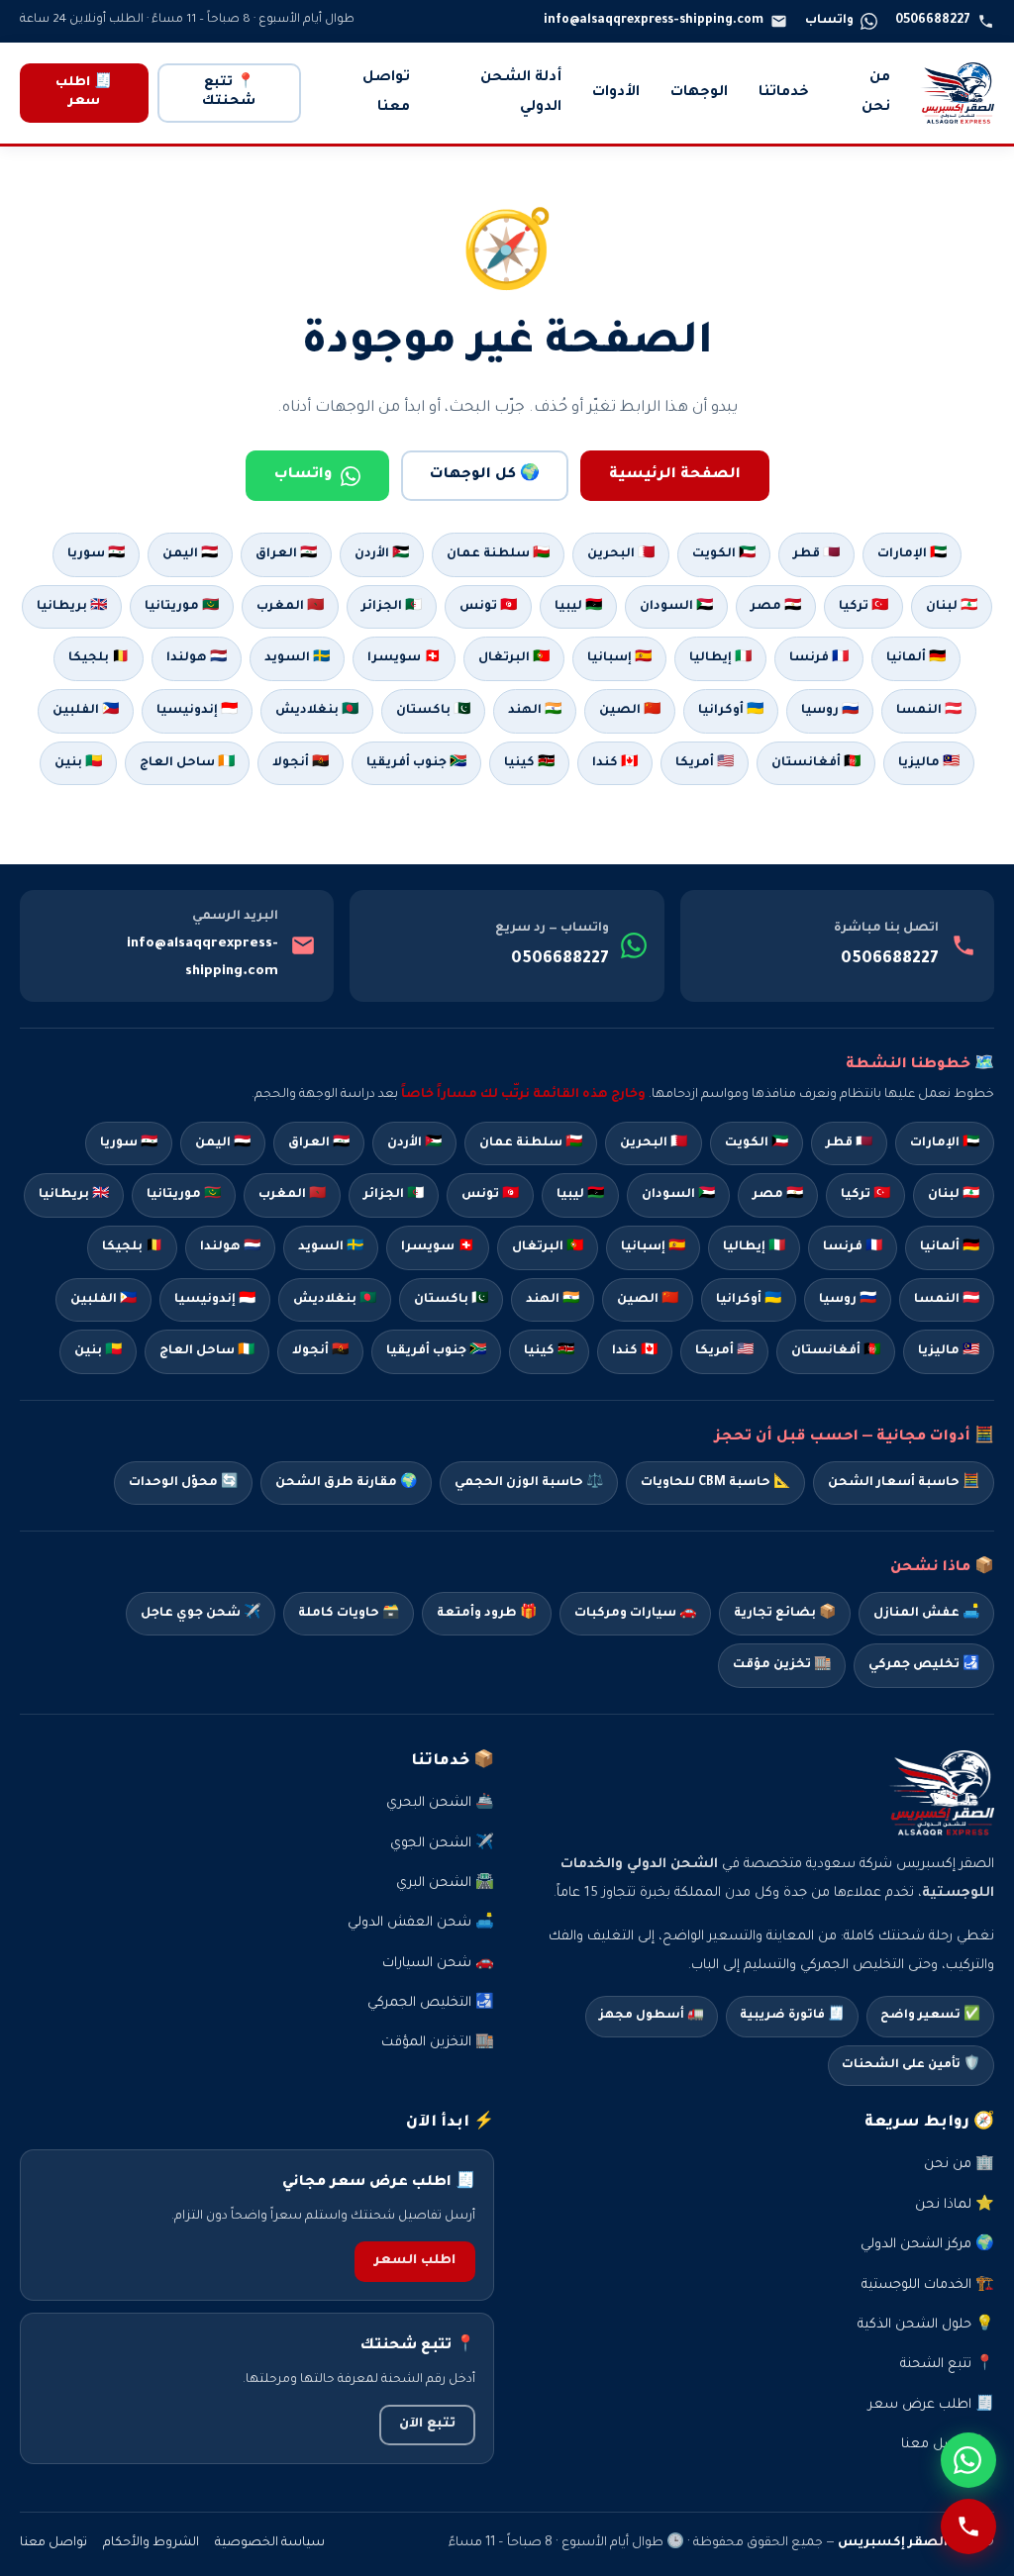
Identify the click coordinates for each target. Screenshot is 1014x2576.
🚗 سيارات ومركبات (635, 1614)
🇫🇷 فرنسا (819, 658)
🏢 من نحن (959, 2165)
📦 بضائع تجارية (785, 1614)
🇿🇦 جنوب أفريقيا (416, 763)
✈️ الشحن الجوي (442, 1844)
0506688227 (890, 959)
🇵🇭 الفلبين (86, 711)
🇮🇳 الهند (535, 711)
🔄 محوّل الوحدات (183, 1483)
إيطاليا (754, 1247)
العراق (319, 1143)
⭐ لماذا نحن (955, 2205)
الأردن (414, 1143)
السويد (331, 1247)
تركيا (865, 1195)
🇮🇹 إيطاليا (720, 658)
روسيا (848, 1300)
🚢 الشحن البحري (440, 1803)
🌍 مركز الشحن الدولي (927, 2245)
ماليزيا (949, 1351)
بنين (98, 1351)
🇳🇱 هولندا (197, 658)
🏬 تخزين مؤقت (782, 1665)
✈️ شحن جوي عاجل (201, 1614)
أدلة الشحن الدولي (521, 93)
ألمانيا (950, 1247)
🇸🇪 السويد (297, 658)
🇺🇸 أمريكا (705, 763)
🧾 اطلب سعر (84, 93)
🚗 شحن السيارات (438, 1964)
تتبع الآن (427, 2425)
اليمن (223, 1143)
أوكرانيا (749, 1300)
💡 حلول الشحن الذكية (926, 2325)
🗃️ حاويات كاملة (349, 1614)
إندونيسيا (215, 1300)
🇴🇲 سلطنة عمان (498, 554)
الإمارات (945, 1143)
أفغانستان (836, 1351)
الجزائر (394, 1195)
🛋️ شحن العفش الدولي (421, 1923)
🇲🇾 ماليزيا (929, 763)
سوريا (129, 1143)
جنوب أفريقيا (436, 1351)
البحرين (654, 1143)
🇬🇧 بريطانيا (72, 607)
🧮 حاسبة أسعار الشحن (904, 1483)
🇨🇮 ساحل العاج (187, 763)
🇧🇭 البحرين (621, 554)
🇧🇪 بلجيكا (99, 658)
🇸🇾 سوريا (96, 554)
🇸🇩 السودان (676, 607)
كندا (635, 1351)
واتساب (304, 475)
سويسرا (438, 1247)
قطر (849, 1143)
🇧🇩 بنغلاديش (317, 711)
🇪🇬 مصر (776, 607)
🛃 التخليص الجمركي (431, 2003)
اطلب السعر (415, 2261)
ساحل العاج (207, 1351)
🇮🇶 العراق (286, 554)
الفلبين (103, 1300)
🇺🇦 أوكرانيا (731, 711)
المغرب (292, 1195)
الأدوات (616, 93)
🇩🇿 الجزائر (392, 607)
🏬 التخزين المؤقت (438, 2043)
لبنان (954, 1195)
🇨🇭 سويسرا (404, 658)
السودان (678, 1195)
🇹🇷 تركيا (863, 607)
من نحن (876, 93)
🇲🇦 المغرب (290, 607)
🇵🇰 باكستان (433, 711)
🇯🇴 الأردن (382, 554)
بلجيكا (132, 1247)
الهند (553, 1300)
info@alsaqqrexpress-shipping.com (203, 958)
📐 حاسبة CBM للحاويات (715, 1483)
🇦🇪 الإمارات (912, 554)
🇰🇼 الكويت (724, 554)
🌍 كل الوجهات (485, 475)
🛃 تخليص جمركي (924, 1665)
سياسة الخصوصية (270, 2543)
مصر (778, 1195)
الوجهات (699, 93)
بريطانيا (74, 1195)
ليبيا (580, 1195)
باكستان (451, 1300)
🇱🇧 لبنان (952, 607)
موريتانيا (184, 1195)
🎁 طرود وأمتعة (487, 1614)
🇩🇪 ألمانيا (916, 658)
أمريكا (724, 1351)
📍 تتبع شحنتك (229, 93)
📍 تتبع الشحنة (947, 2365)
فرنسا (853, 1247)
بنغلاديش (335, 1300)
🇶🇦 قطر (816, 554)
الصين (648, 1300)
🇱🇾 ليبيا (578, 607)
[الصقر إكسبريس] (957, 93)
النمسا (947, 1300)
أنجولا (320, 1351)
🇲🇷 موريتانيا (182, 607)
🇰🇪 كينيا (529, 763)
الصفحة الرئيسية (675, 475)
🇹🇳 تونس (488, 607)
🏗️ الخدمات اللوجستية (928, 2285)
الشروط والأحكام (151, 2543)
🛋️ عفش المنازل (926, 1614)
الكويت (757, 1143)
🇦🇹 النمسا (929, 711)
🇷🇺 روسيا (830, 711)
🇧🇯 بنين (78, 763)
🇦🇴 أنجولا (301, 763)
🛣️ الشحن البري (445, 1883)
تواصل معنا (386, 93)
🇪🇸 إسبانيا (619, 658)
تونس (490, 1195)
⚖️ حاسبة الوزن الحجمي (529, 1483)
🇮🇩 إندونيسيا (197, 711)
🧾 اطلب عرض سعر (931, 2405)
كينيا (549, 1351)
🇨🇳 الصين (630, 711)
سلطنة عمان (531, 1143)
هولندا (230, 1247)
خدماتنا (784, 93)
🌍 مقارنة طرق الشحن (346, 1483)
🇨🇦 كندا (615, 763)
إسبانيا (653, 1247)
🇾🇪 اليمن (190, 554)
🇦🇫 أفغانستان (816, 763)
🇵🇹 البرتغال (514, 658)
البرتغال (548, 1247)
